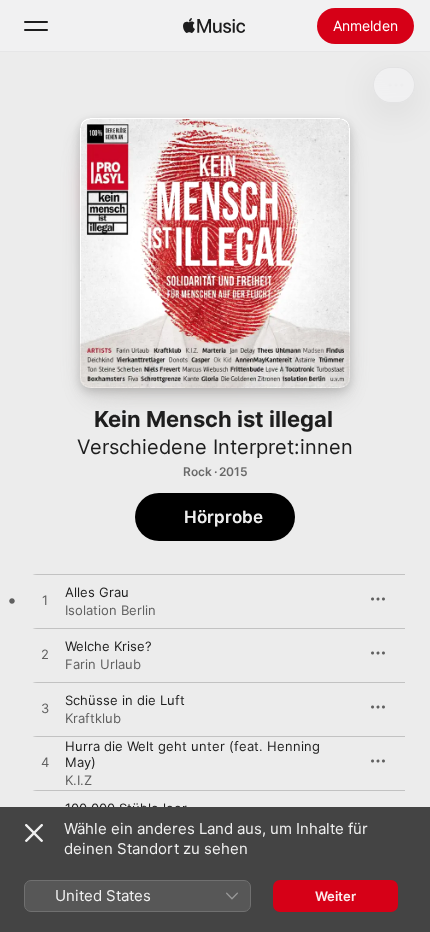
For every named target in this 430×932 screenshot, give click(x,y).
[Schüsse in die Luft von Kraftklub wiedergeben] (45, 709)
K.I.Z (78, 780)
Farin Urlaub (103, 664)
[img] (214, 26)
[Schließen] (34, 833)
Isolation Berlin (110, 610)
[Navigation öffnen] (36, 26)
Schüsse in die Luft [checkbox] (125, 700)
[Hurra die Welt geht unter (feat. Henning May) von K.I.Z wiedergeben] (45, 763)
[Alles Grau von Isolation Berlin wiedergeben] (45, 601)
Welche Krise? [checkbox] (108, 646)
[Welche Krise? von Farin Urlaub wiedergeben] (45, 655)
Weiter (335, 896)
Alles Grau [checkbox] (97, 592)
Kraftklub (93, 718)
